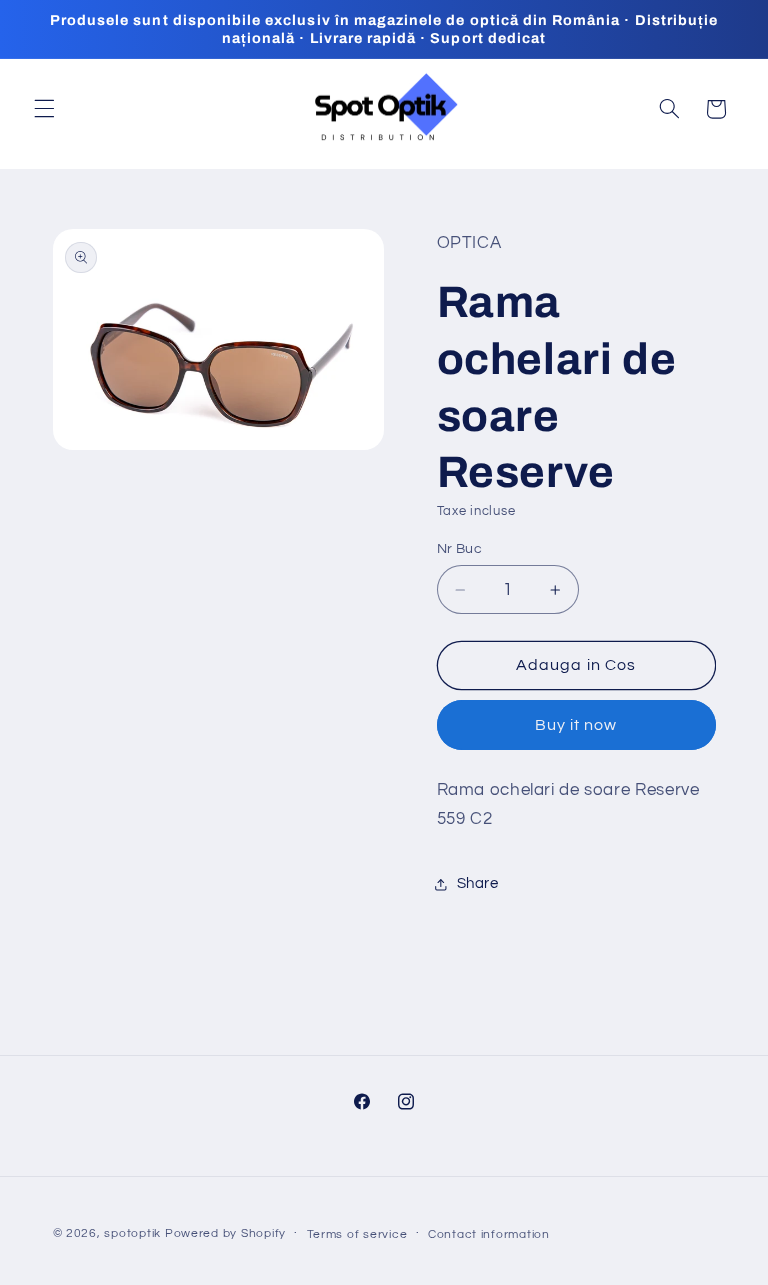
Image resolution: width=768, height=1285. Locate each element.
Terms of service (357, 1234)
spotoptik (132, 1233)
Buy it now (576, 725)
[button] (44, 109)
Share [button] (478, 883)
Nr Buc (460, 549)
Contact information (489, 1234)
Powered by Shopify (225, 1233)
